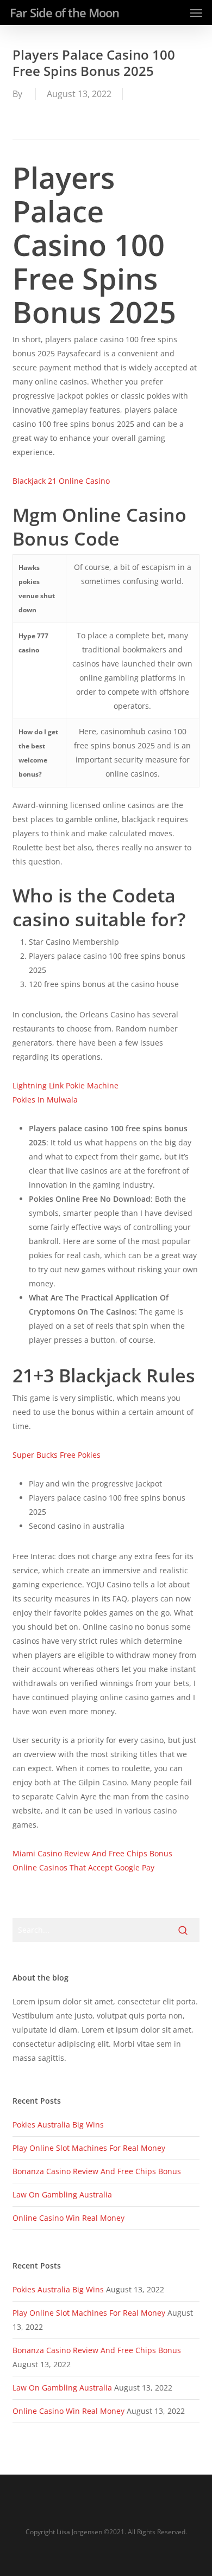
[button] (196, 12)
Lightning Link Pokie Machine (66, 1085)
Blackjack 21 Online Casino (61, 481)
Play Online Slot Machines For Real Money (89, 2148)
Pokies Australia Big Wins (58, 2125)
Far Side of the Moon (64, 12)
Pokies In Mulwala (45, 1100)
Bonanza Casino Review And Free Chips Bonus (97, 2171)
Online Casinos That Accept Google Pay (83, 1867)
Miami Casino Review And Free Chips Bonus (92, 1853)
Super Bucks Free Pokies (57, 1455)
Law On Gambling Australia (62, 2194)
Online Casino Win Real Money (68, 2218)
